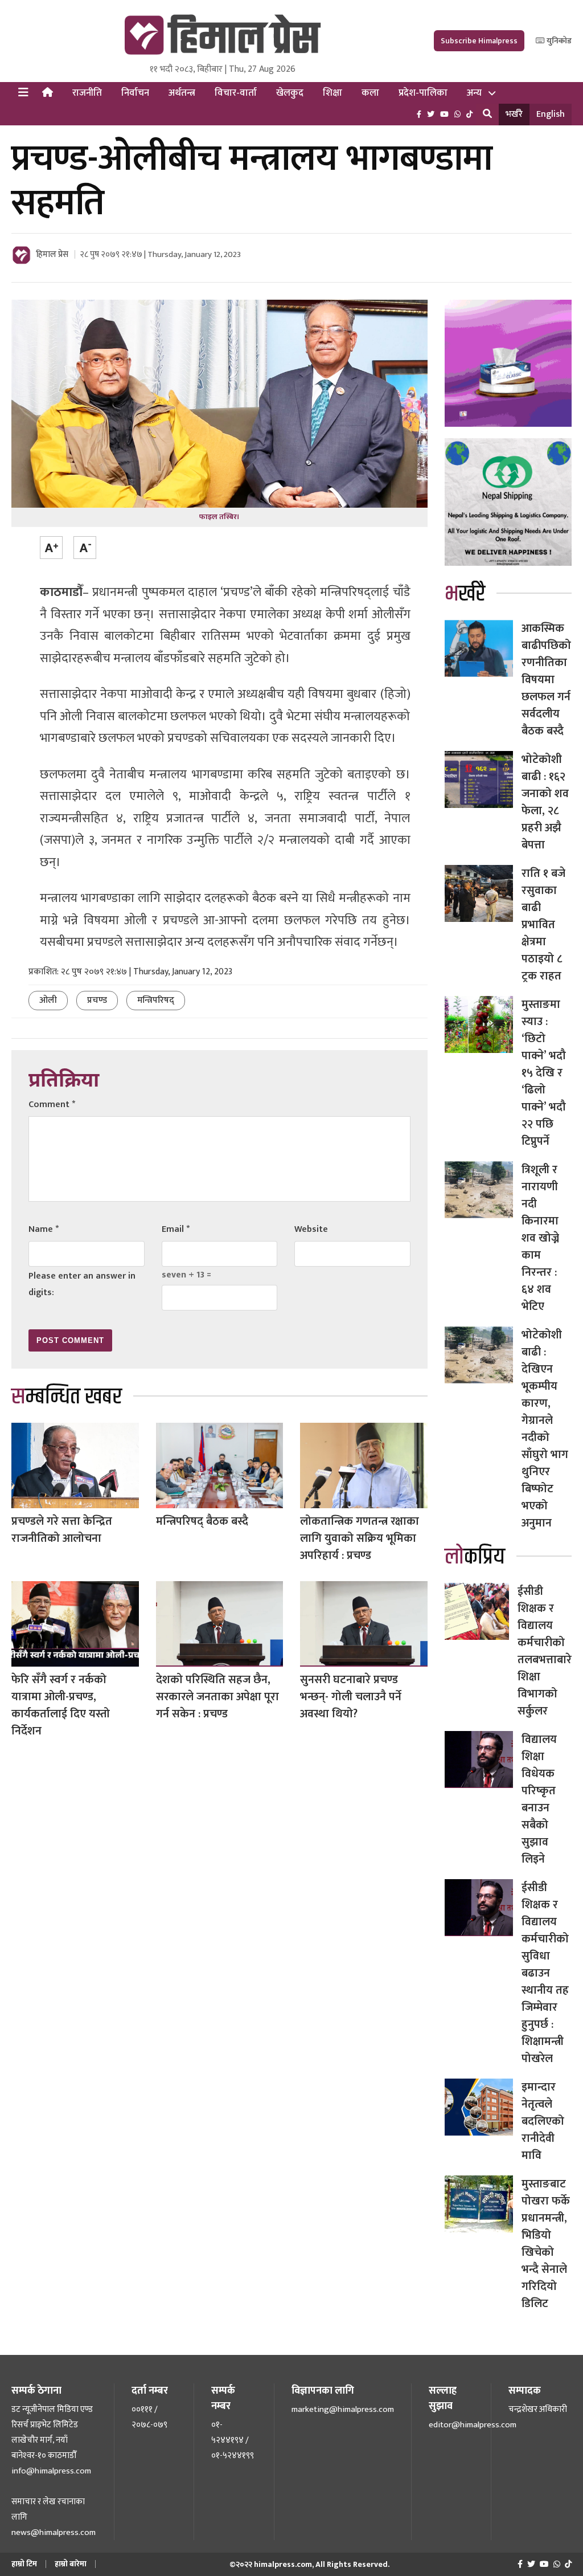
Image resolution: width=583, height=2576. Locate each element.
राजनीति (87, 93)
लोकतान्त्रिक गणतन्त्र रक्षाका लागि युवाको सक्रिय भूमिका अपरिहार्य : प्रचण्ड (360, 1538)
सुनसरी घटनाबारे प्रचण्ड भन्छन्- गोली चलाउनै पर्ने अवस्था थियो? (351, 1697)
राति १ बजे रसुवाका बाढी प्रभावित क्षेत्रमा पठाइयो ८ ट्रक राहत (544, 925)
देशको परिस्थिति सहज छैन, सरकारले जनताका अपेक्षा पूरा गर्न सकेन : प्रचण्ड (217, 1697)
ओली (48, 1000)
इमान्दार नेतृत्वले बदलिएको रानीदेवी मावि (543, 2121)
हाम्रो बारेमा (71, 2564)
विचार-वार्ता (236, 93)
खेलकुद (290, 93)
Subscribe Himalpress (479, 41)
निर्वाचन (135, 93)
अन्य (474, 93)
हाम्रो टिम (24, 2564)
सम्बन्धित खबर (67, 1397)
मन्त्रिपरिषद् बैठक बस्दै (202, 1521)
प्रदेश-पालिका (423, 93)
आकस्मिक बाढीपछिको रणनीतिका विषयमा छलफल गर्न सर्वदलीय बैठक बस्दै (546, 680)
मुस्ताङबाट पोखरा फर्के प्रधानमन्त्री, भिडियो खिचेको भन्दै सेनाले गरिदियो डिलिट (546, 2244)
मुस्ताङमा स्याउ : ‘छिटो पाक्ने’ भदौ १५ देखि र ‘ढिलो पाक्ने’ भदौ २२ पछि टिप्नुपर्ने (544, 1073)
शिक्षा (332, 93)
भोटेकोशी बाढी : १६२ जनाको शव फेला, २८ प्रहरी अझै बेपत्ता (545, 802)
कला (370, 93)
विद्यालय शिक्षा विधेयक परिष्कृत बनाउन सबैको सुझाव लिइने (539, 1799)
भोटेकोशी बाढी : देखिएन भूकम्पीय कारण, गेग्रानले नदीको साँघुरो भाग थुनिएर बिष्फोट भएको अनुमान (545, 1429)
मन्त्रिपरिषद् (156, 1000)
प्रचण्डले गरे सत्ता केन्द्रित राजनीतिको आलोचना (62, 1530)
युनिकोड (558, 41)
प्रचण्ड (97, 1000)
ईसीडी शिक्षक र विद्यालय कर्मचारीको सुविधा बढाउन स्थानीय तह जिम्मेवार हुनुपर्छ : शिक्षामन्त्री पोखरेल (545, 1973)
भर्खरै (514, 114)
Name (44, 1229)
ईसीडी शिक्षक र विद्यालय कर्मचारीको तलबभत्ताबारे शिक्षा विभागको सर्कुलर (545, 1651)
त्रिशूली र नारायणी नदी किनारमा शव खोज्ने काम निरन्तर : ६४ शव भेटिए (540, 1238)
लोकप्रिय (475, 1557)
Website (311, 1229)
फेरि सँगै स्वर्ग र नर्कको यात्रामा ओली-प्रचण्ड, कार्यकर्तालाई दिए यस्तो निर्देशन (61, 1705)
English (551, 114)
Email (176, 1229)
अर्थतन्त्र (182, 93)
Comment (52, 1105)
